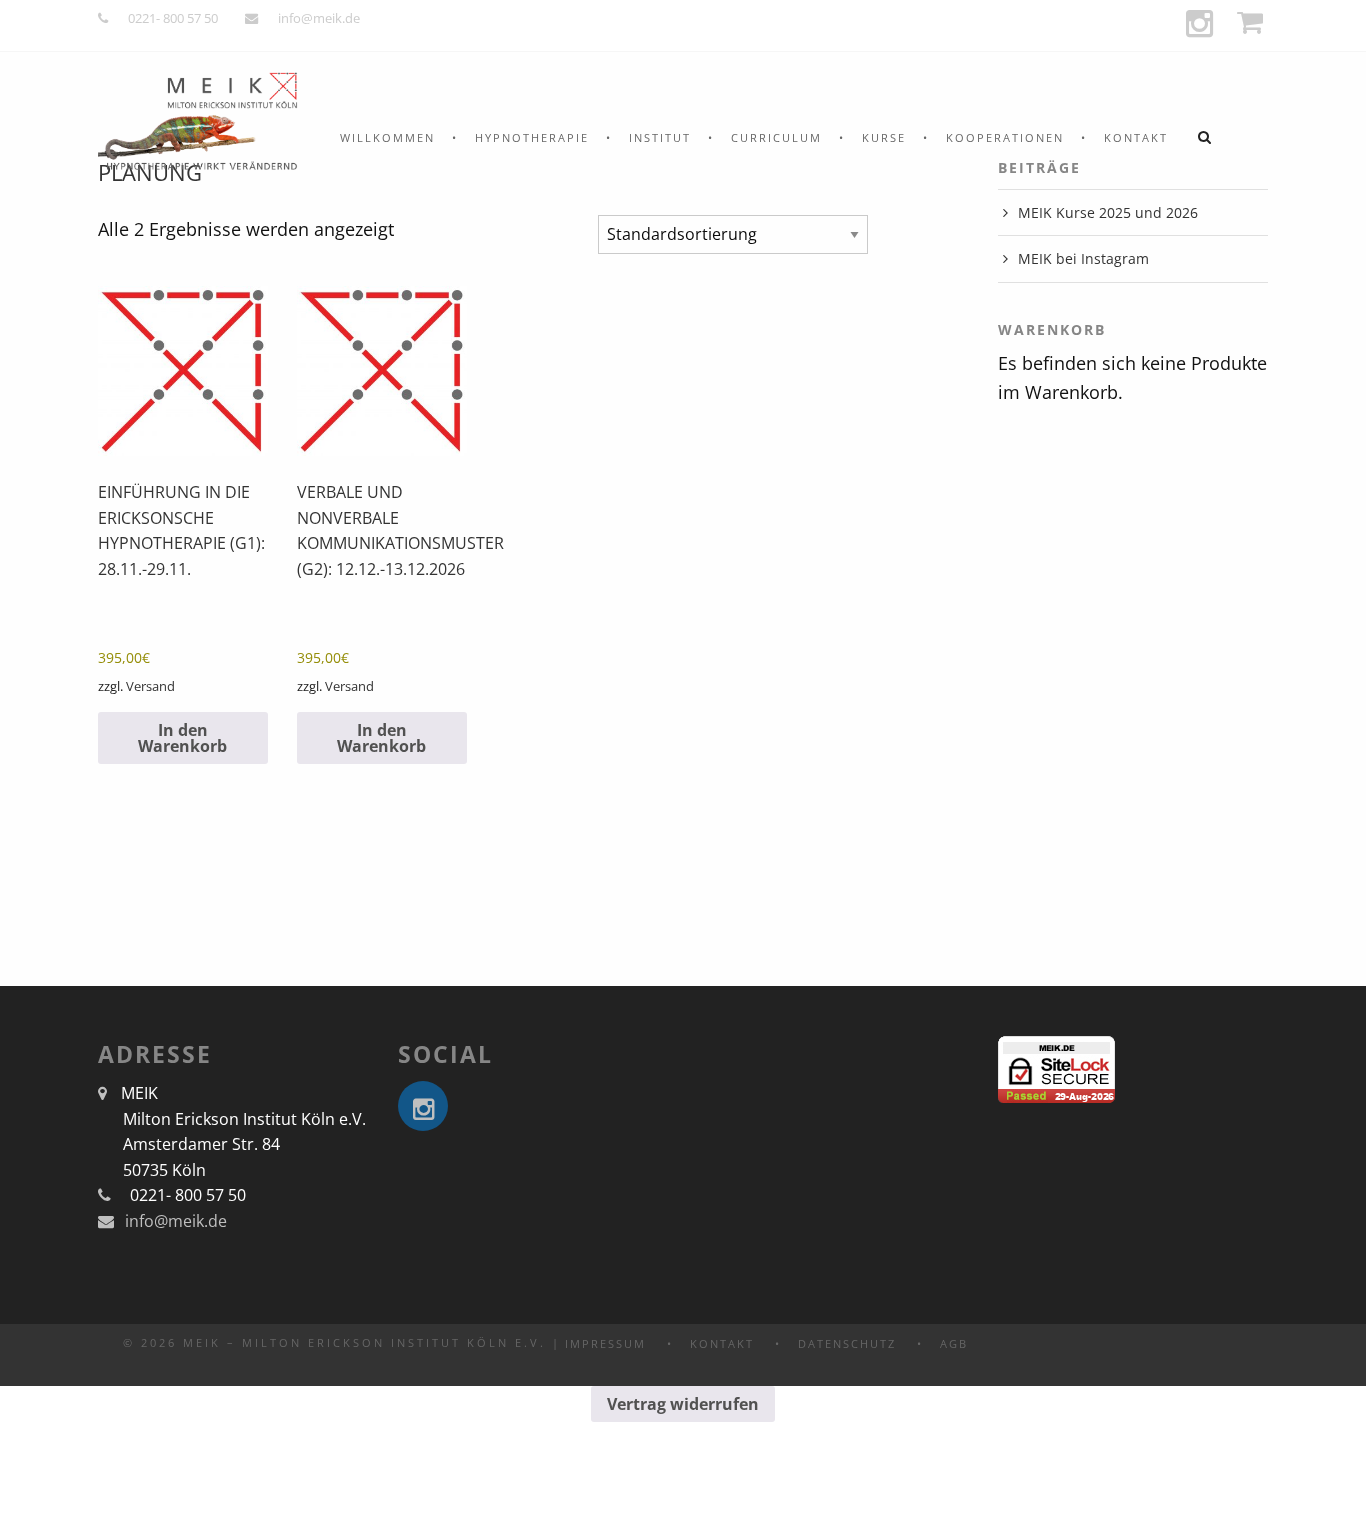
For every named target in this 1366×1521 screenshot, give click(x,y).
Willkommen (387, 137)
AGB (954, 1343)
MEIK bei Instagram (1083, 258)
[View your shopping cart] (1252, 22)
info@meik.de (319, 18)
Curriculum (776, 137)
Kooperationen (1005, 137)
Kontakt (1136, 137)
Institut (660, 137)
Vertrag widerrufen (683, 1404)
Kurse (884, 137)
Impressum (605, 1343)
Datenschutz (847, 1343)
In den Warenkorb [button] (182, 738)
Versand (150, 686)
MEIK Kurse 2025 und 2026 (1108, 212)
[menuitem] (387, 137)
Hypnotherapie (532, 137)
